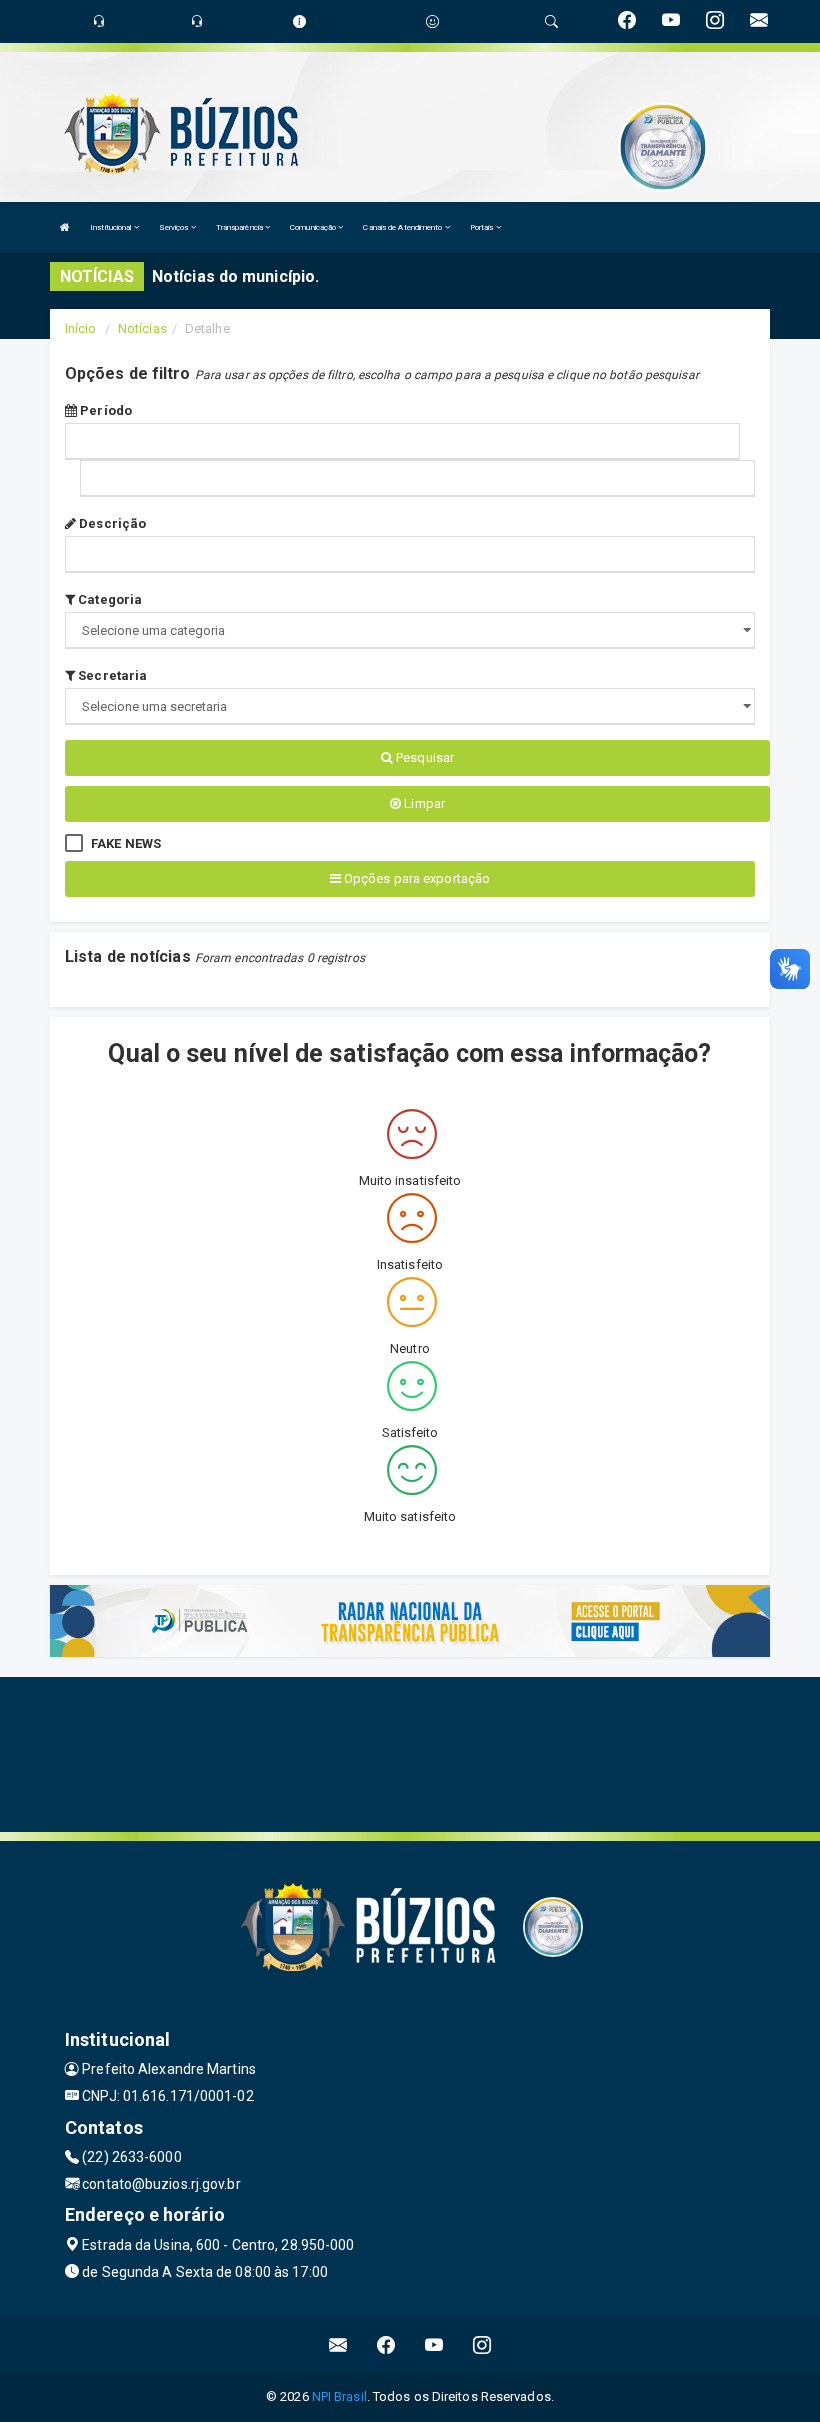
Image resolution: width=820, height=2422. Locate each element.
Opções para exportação (415, 878)
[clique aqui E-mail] (338, 2344)
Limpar (423, 803)
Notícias (142, 328)
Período (104, 410)
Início (81, 328)
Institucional (111, 227)
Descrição (111, 523)
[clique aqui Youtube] (434, 2344)
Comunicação (314, 227)
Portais (483, 227)
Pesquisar (423, 757)
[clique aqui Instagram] (482, 2344)
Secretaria (111, 675)
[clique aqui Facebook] (386, 2344)
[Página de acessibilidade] (432, 21)
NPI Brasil (339, 2396)
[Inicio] (65, 227)
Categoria (108, 599)
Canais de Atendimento (403, 227)
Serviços (175, 227)
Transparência (240, 227)
